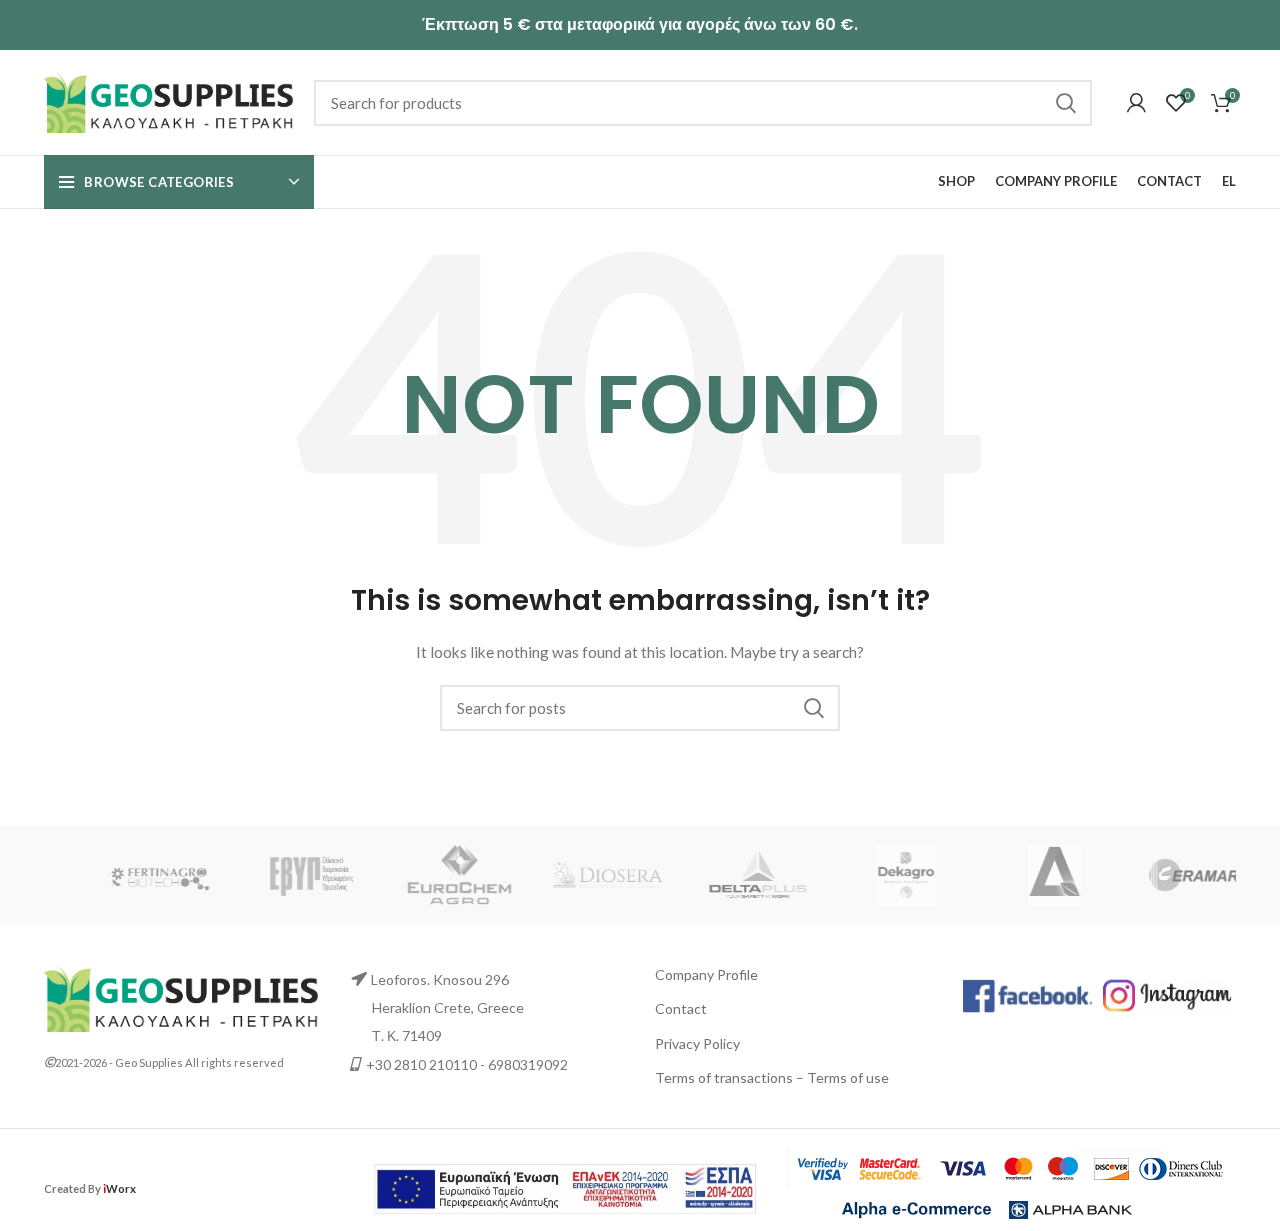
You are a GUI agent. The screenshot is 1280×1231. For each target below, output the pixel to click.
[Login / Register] (1136, 103)
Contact (681, 1008)
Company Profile (706, 974)
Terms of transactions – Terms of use (772, 1077)
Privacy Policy (697, 1043)
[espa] (565, 1186)
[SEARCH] (1065, 103)
